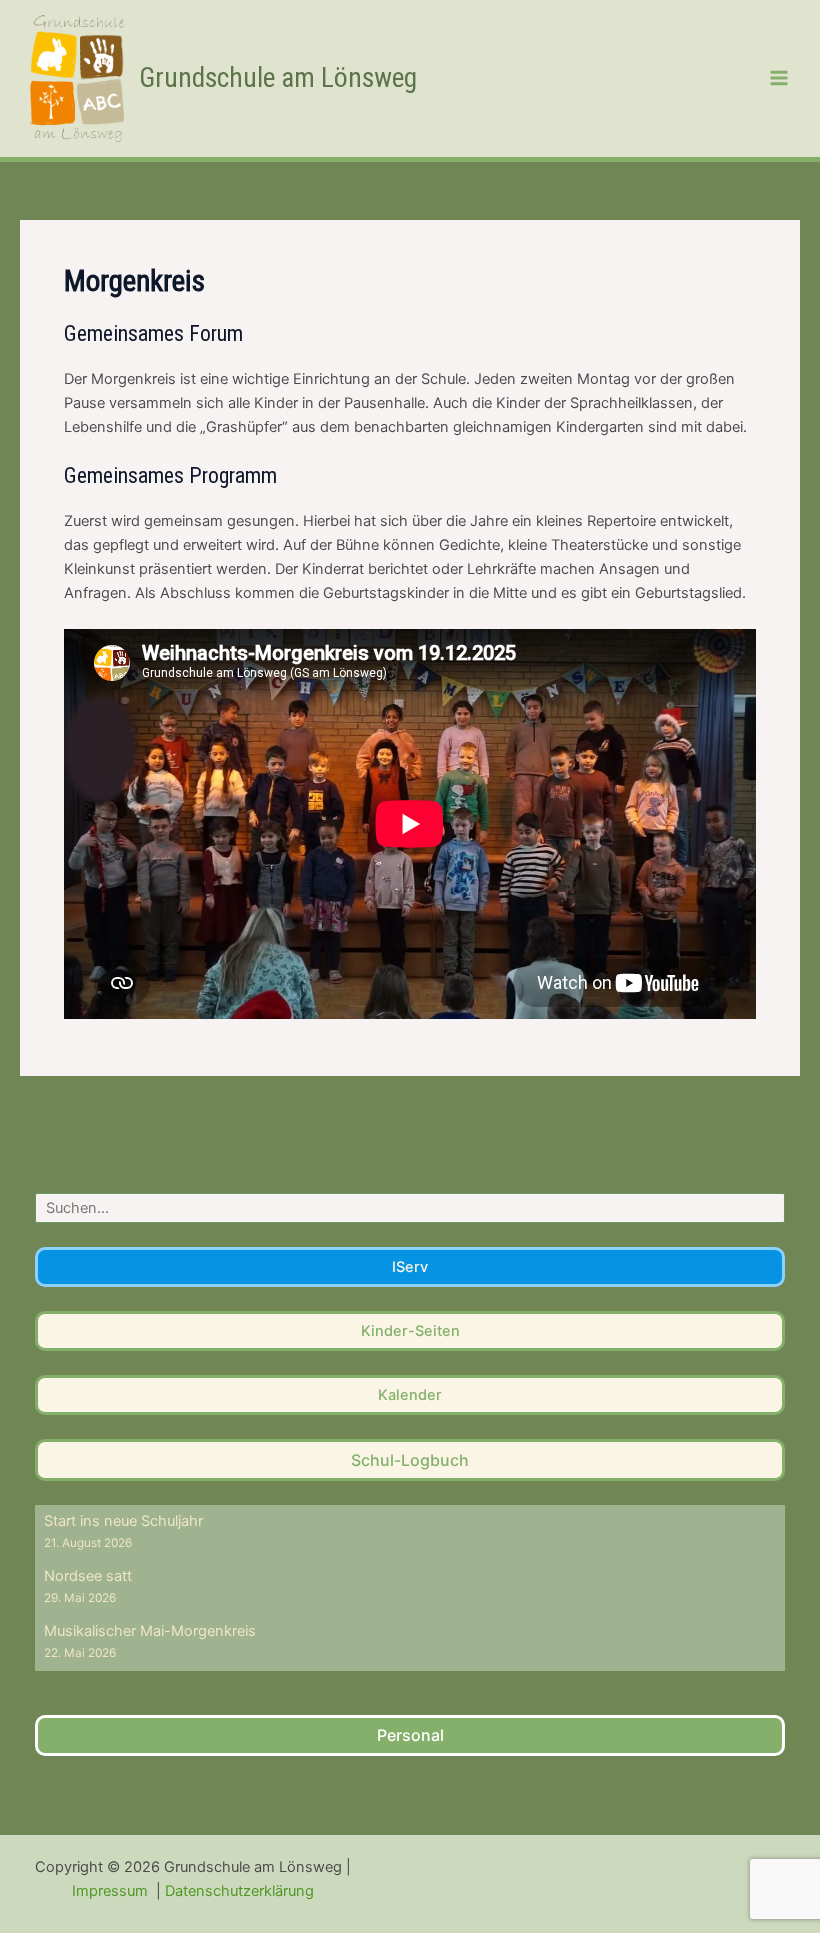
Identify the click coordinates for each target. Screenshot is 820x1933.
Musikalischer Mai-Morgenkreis (150, 1631)
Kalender (410, 1395)
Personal (410, 1735)
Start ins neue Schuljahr (123, 1521)
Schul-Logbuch (410, 1460)
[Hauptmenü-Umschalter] (779, 78)
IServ (410, 1267)
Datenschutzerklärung (239, 1891)
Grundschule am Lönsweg (278, 78)
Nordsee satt (88, 1576)
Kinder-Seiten (410, 1331)
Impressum (112, 1891)
